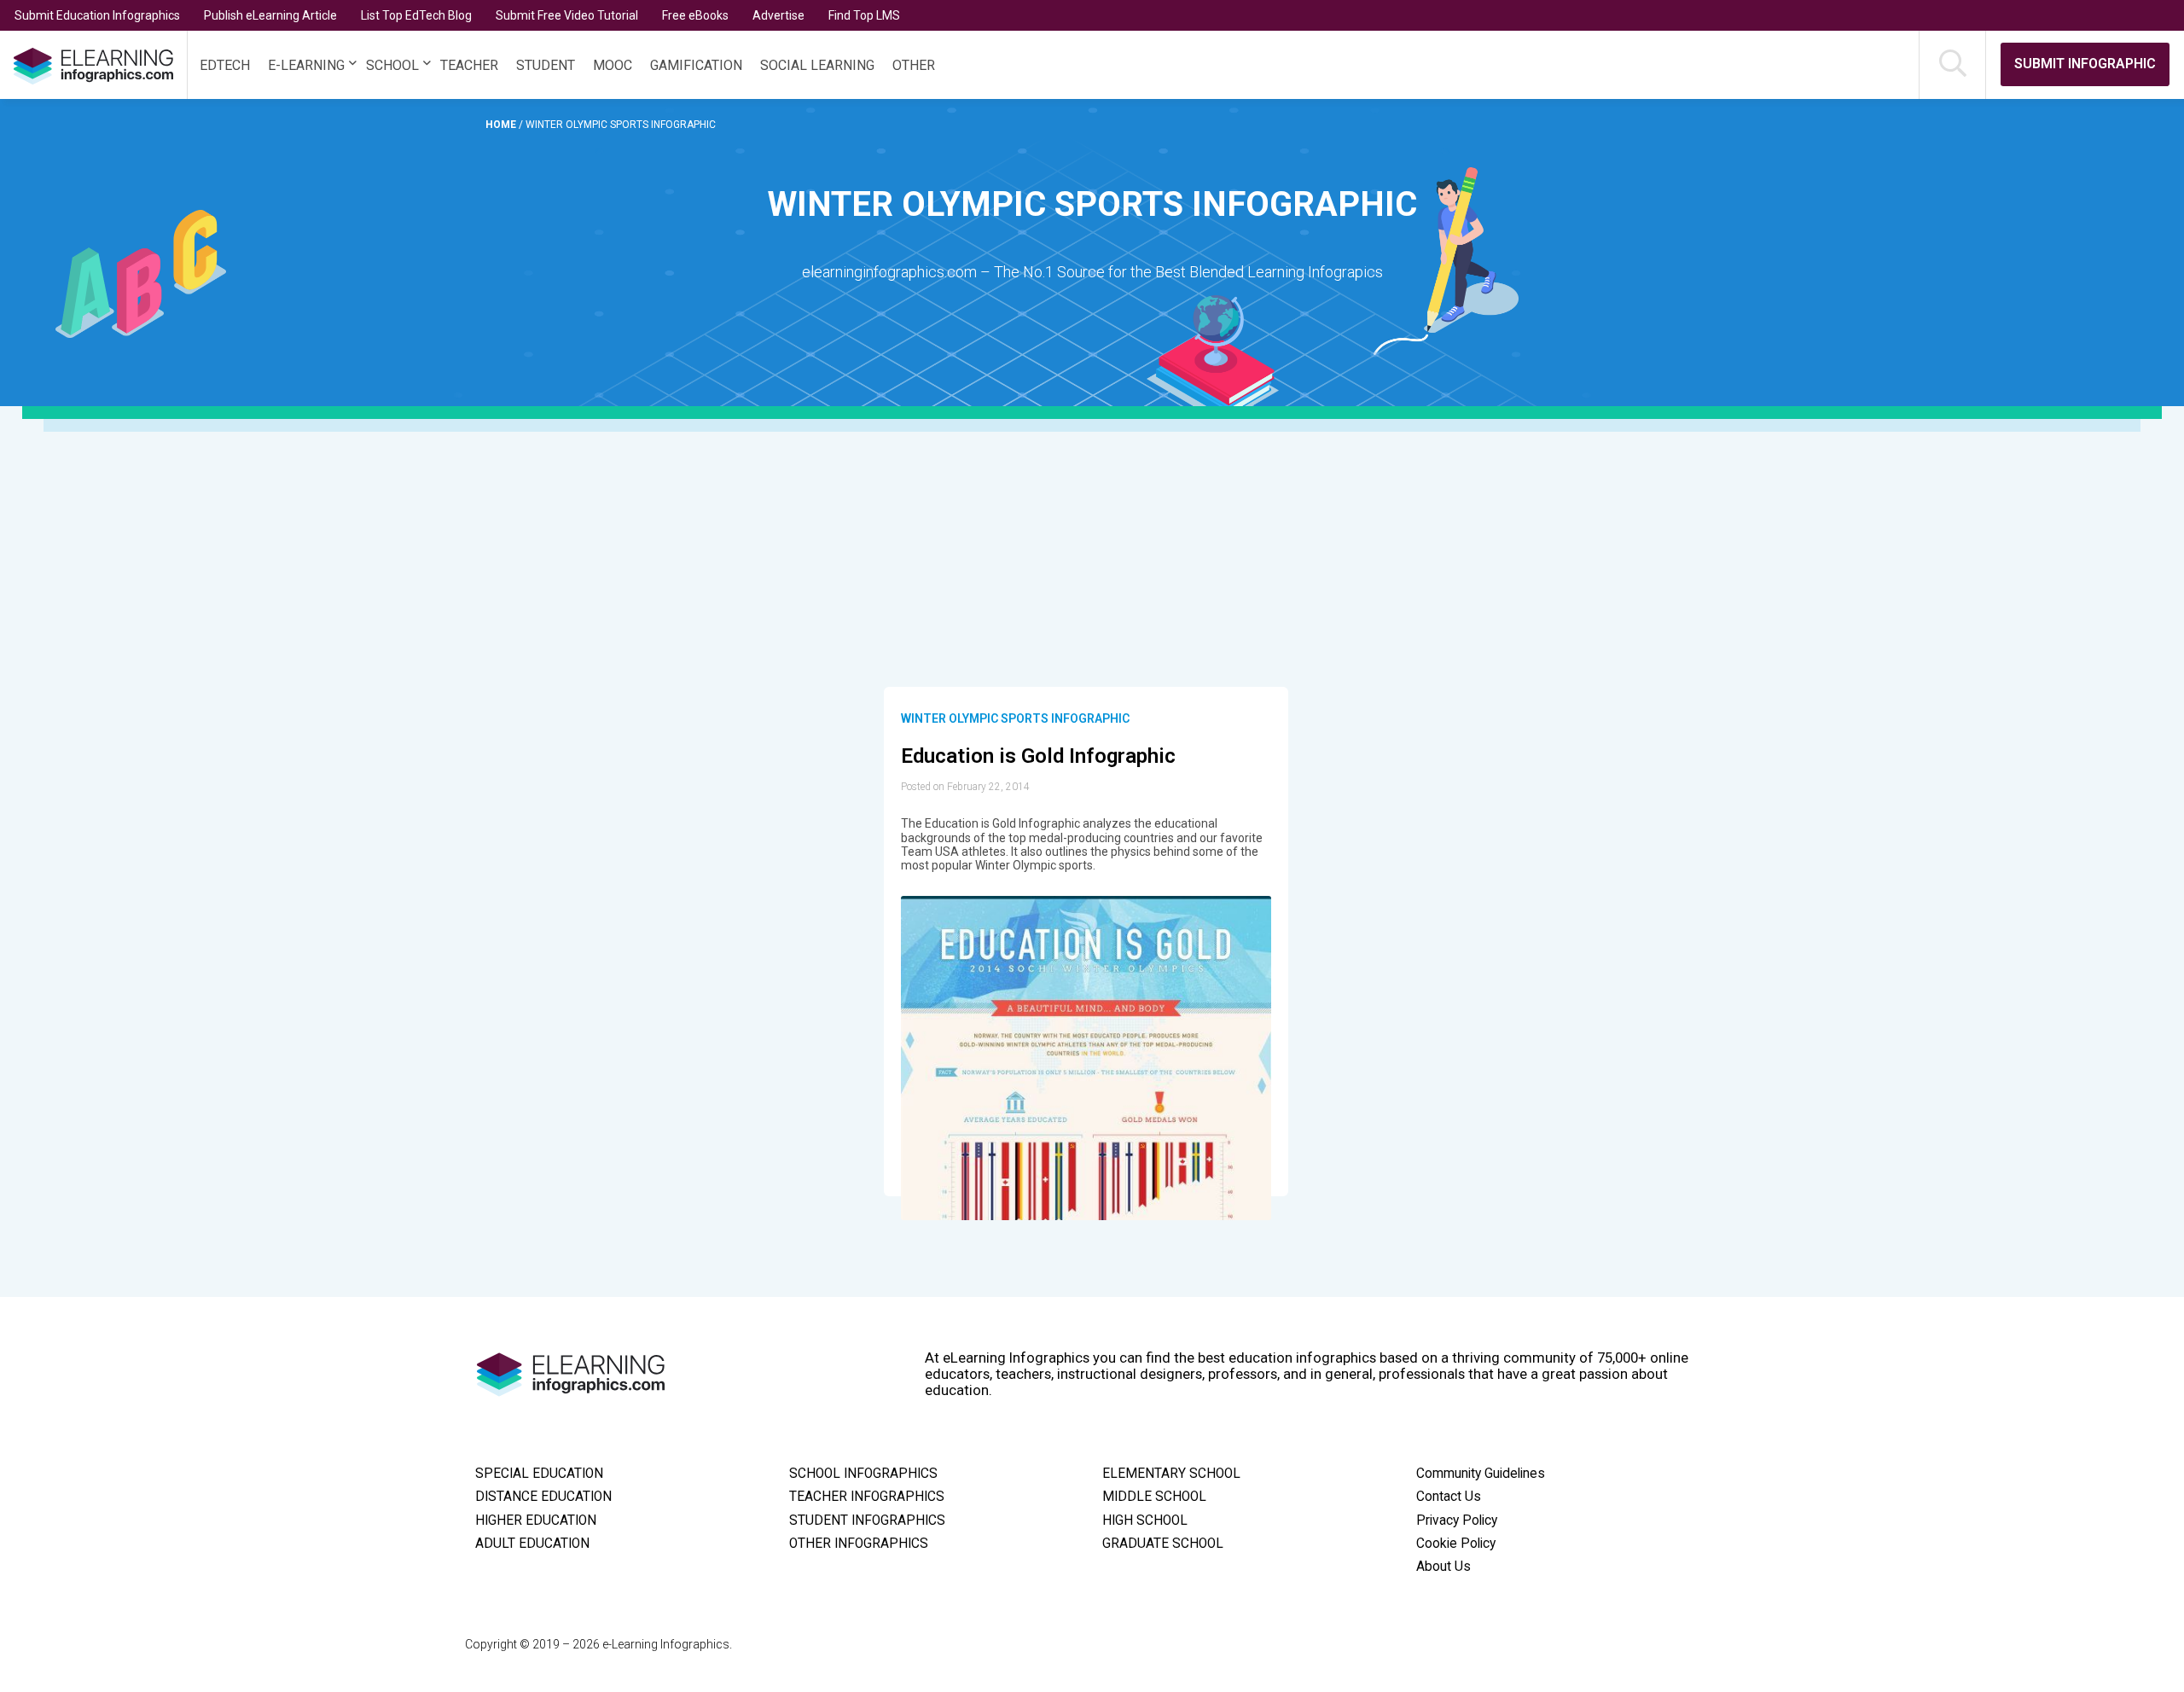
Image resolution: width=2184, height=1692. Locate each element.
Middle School (1154, 1497)
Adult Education (532, 1544)
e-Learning (306, 65)
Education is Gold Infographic (1038, 756)
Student (546, 65)
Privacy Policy (1457, 1520)
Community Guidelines (1481, 1474)
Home (502, 125)
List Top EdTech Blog (416, 15)
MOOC (613, 65)
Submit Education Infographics (97, 15)
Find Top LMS (864, 15)
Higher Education (536, 1520)
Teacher (469, 65)
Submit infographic (2085, 64)
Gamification (696, 65)
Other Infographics (859, 1544)
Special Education (539, 1474)
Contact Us (1449, 1497)
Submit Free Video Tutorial (567, 15)
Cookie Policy (1456, 1544)
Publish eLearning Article (270, 15)
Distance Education (543, 1497)
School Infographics (863, 1474)
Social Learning (817, 65)
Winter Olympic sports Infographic (1015, 718)
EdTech (225, 65)
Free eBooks (695, 15)
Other (914, 65)
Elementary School (1171, 1474)
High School (1145, 1520)
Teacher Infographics (867, 1497)
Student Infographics (867, 1520)
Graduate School (1163, 1544)
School (392, 65)
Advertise (778, 15)
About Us (1443, 1567)
